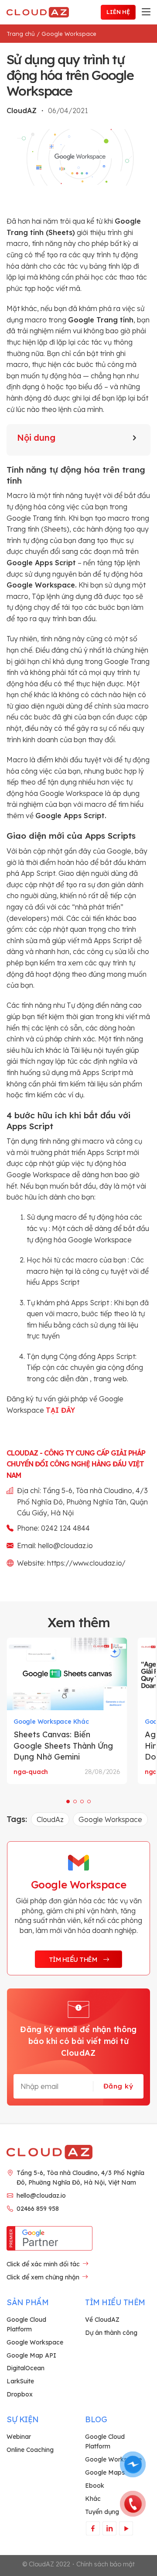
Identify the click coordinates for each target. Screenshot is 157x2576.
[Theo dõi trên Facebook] (93, 2528)
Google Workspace (69, 34)
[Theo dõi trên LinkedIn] (109, 2528)
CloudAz (50, 1819)
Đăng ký (118, 2086)
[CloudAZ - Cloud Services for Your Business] (39, 12)
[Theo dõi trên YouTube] (126, 2528)
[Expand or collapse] (135, 438)
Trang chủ (21, 34)
